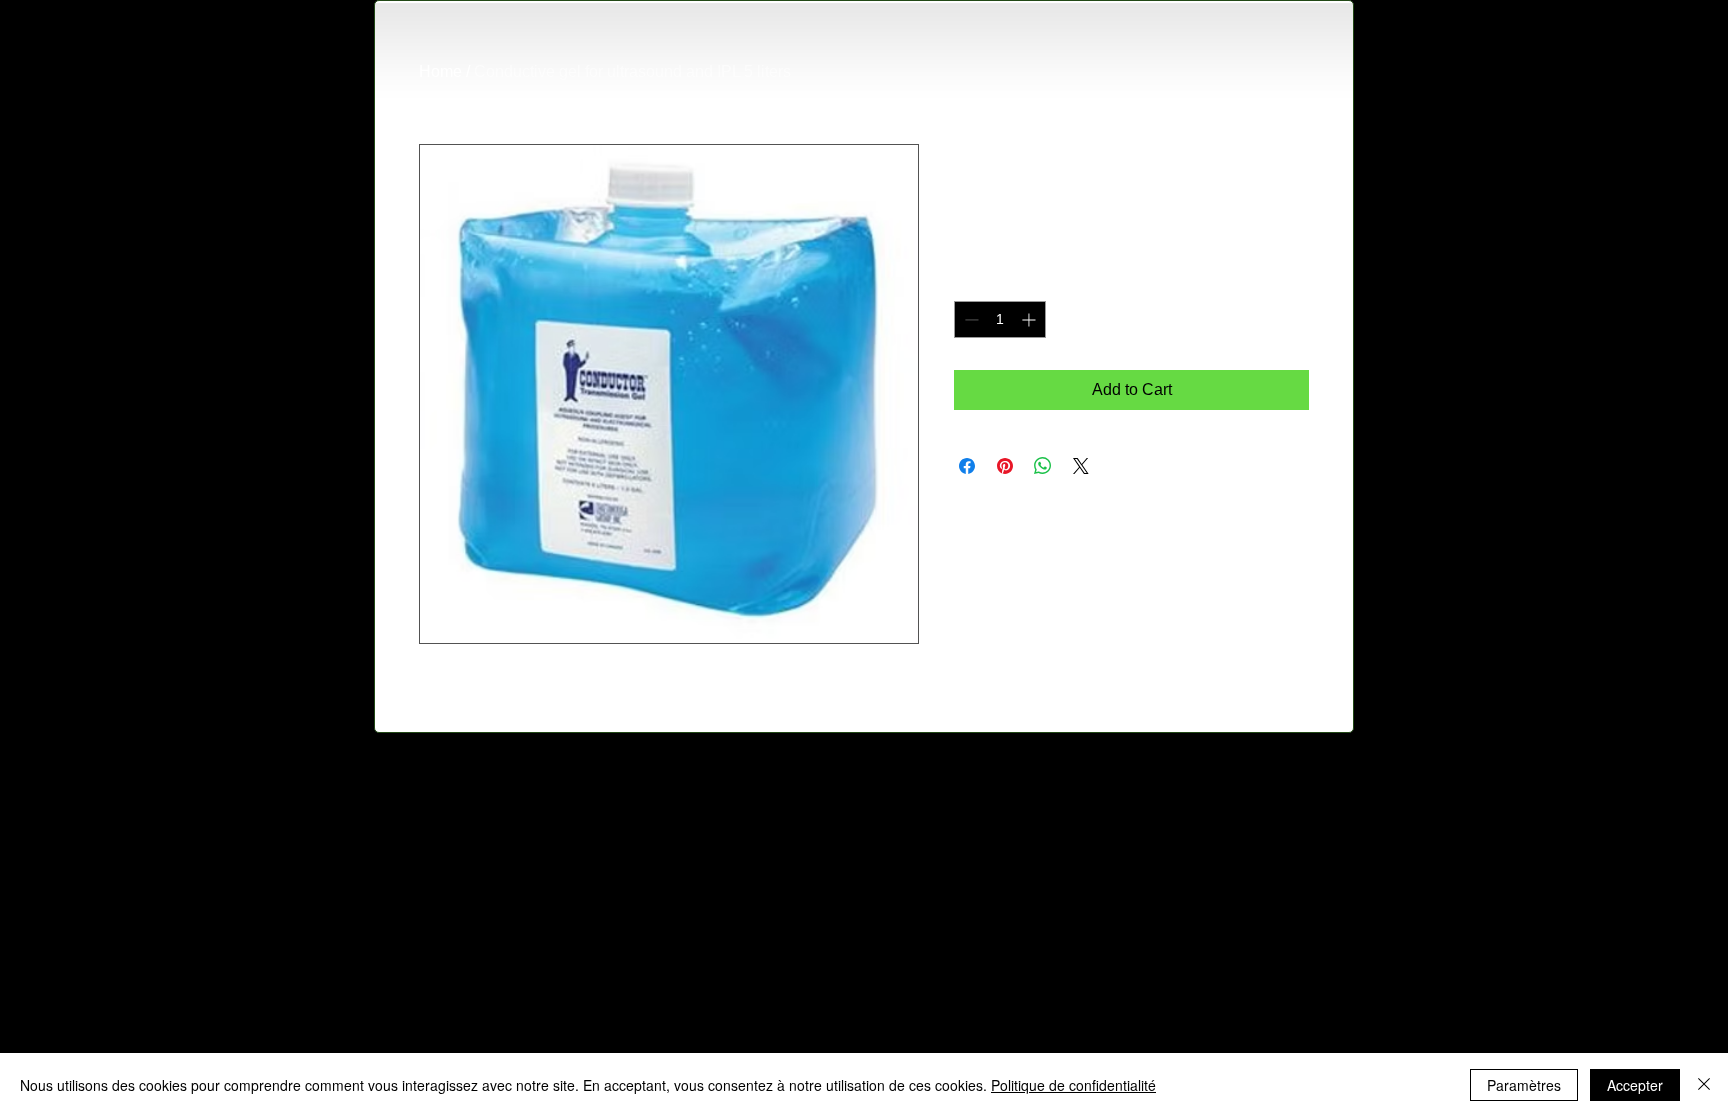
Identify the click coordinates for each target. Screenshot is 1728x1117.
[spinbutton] (1000, 319)
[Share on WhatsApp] (1043, 466)
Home (440, 71)
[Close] (1704, 1085)
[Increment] (1030, 319)
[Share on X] (1081, 466)
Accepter (1635, 1085)
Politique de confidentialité (1073, 1085)
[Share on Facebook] (967, 466)
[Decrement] (969, 319)
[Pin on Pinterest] (1005, 466)
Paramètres (1524, 1085)
